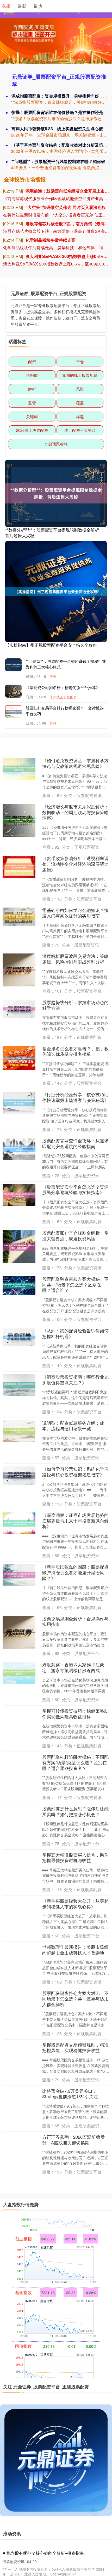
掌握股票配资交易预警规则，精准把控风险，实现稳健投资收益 (75, 2048)
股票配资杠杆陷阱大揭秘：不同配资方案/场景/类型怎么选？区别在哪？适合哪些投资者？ (75, 1763)
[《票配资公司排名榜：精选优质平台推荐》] (16, 694)
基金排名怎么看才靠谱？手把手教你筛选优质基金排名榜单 (75, 1051)
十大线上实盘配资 (63, 697)
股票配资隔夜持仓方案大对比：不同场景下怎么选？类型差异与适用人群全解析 (75, 1999)
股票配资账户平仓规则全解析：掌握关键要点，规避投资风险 (75, 1236)
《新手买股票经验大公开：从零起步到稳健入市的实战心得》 (75, 1904)
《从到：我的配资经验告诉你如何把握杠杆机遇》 (75, 1333)
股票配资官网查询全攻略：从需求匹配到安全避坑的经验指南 (75, 1143)
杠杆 (53, 723)
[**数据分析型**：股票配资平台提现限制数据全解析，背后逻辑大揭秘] (56, 493)
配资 (32, 361)
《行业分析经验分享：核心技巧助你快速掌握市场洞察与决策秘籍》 (75, 1097)
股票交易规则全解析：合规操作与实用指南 (75, 1621)
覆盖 (80, 403)
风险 (80, 389)
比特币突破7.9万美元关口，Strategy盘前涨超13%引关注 (70, 2094)
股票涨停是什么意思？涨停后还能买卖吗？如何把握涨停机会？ (75, 1811)
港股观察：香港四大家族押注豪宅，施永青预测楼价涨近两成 (73, 1667)
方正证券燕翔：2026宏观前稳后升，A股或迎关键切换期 (73, 2140)
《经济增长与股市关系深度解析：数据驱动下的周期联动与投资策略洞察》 (75, 812)
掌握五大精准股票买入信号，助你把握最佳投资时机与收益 (75, 1858)
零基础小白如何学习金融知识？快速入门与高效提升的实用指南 (75, 913)
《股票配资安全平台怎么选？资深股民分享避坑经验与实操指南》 (75, 1190)
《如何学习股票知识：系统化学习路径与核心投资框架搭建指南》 (75, 1472)
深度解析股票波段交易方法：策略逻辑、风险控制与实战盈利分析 (75, 959)
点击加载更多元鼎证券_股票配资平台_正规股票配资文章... (56, 2195)
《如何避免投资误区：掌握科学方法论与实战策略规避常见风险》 (75, 763)
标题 (80, 416)
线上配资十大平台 (80, 430)
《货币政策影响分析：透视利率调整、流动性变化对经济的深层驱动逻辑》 (75, 864)
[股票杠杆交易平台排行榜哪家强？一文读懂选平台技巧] (16, 712)
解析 (32, 389)
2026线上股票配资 (32, 430)
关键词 (32, 416)
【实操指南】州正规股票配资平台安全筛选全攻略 (51, 645)
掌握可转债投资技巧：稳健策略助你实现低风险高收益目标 (75, 1714)
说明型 (32, 375)
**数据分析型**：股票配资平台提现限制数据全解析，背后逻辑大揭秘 (54, 533)
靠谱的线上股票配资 (80, 375)
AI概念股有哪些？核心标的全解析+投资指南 (43, 2553)
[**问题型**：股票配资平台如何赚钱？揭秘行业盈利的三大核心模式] (16, 665)
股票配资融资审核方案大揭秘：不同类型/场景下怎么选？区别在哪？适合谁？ (75, 1284)
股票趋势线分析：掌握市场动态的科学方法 (75, 1005)
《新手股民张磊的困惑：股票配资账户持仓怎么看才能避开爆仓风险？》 (75, 1572)
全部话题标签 (56, 444)
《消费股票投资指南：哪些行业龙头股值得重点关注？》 (75, 1380)
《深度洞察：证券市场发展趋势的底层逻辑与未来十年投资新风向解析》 (75, 1521)
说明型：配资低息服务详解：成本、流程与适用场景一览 (73, 1426)
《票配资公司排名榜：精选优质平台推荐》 (63, 687)
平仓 (80, 361)
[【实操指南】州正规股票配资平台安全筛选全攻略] (56, 591)
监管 (32, 403)
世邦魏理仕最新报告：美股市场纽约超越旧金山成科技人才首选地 (75, 1950)
